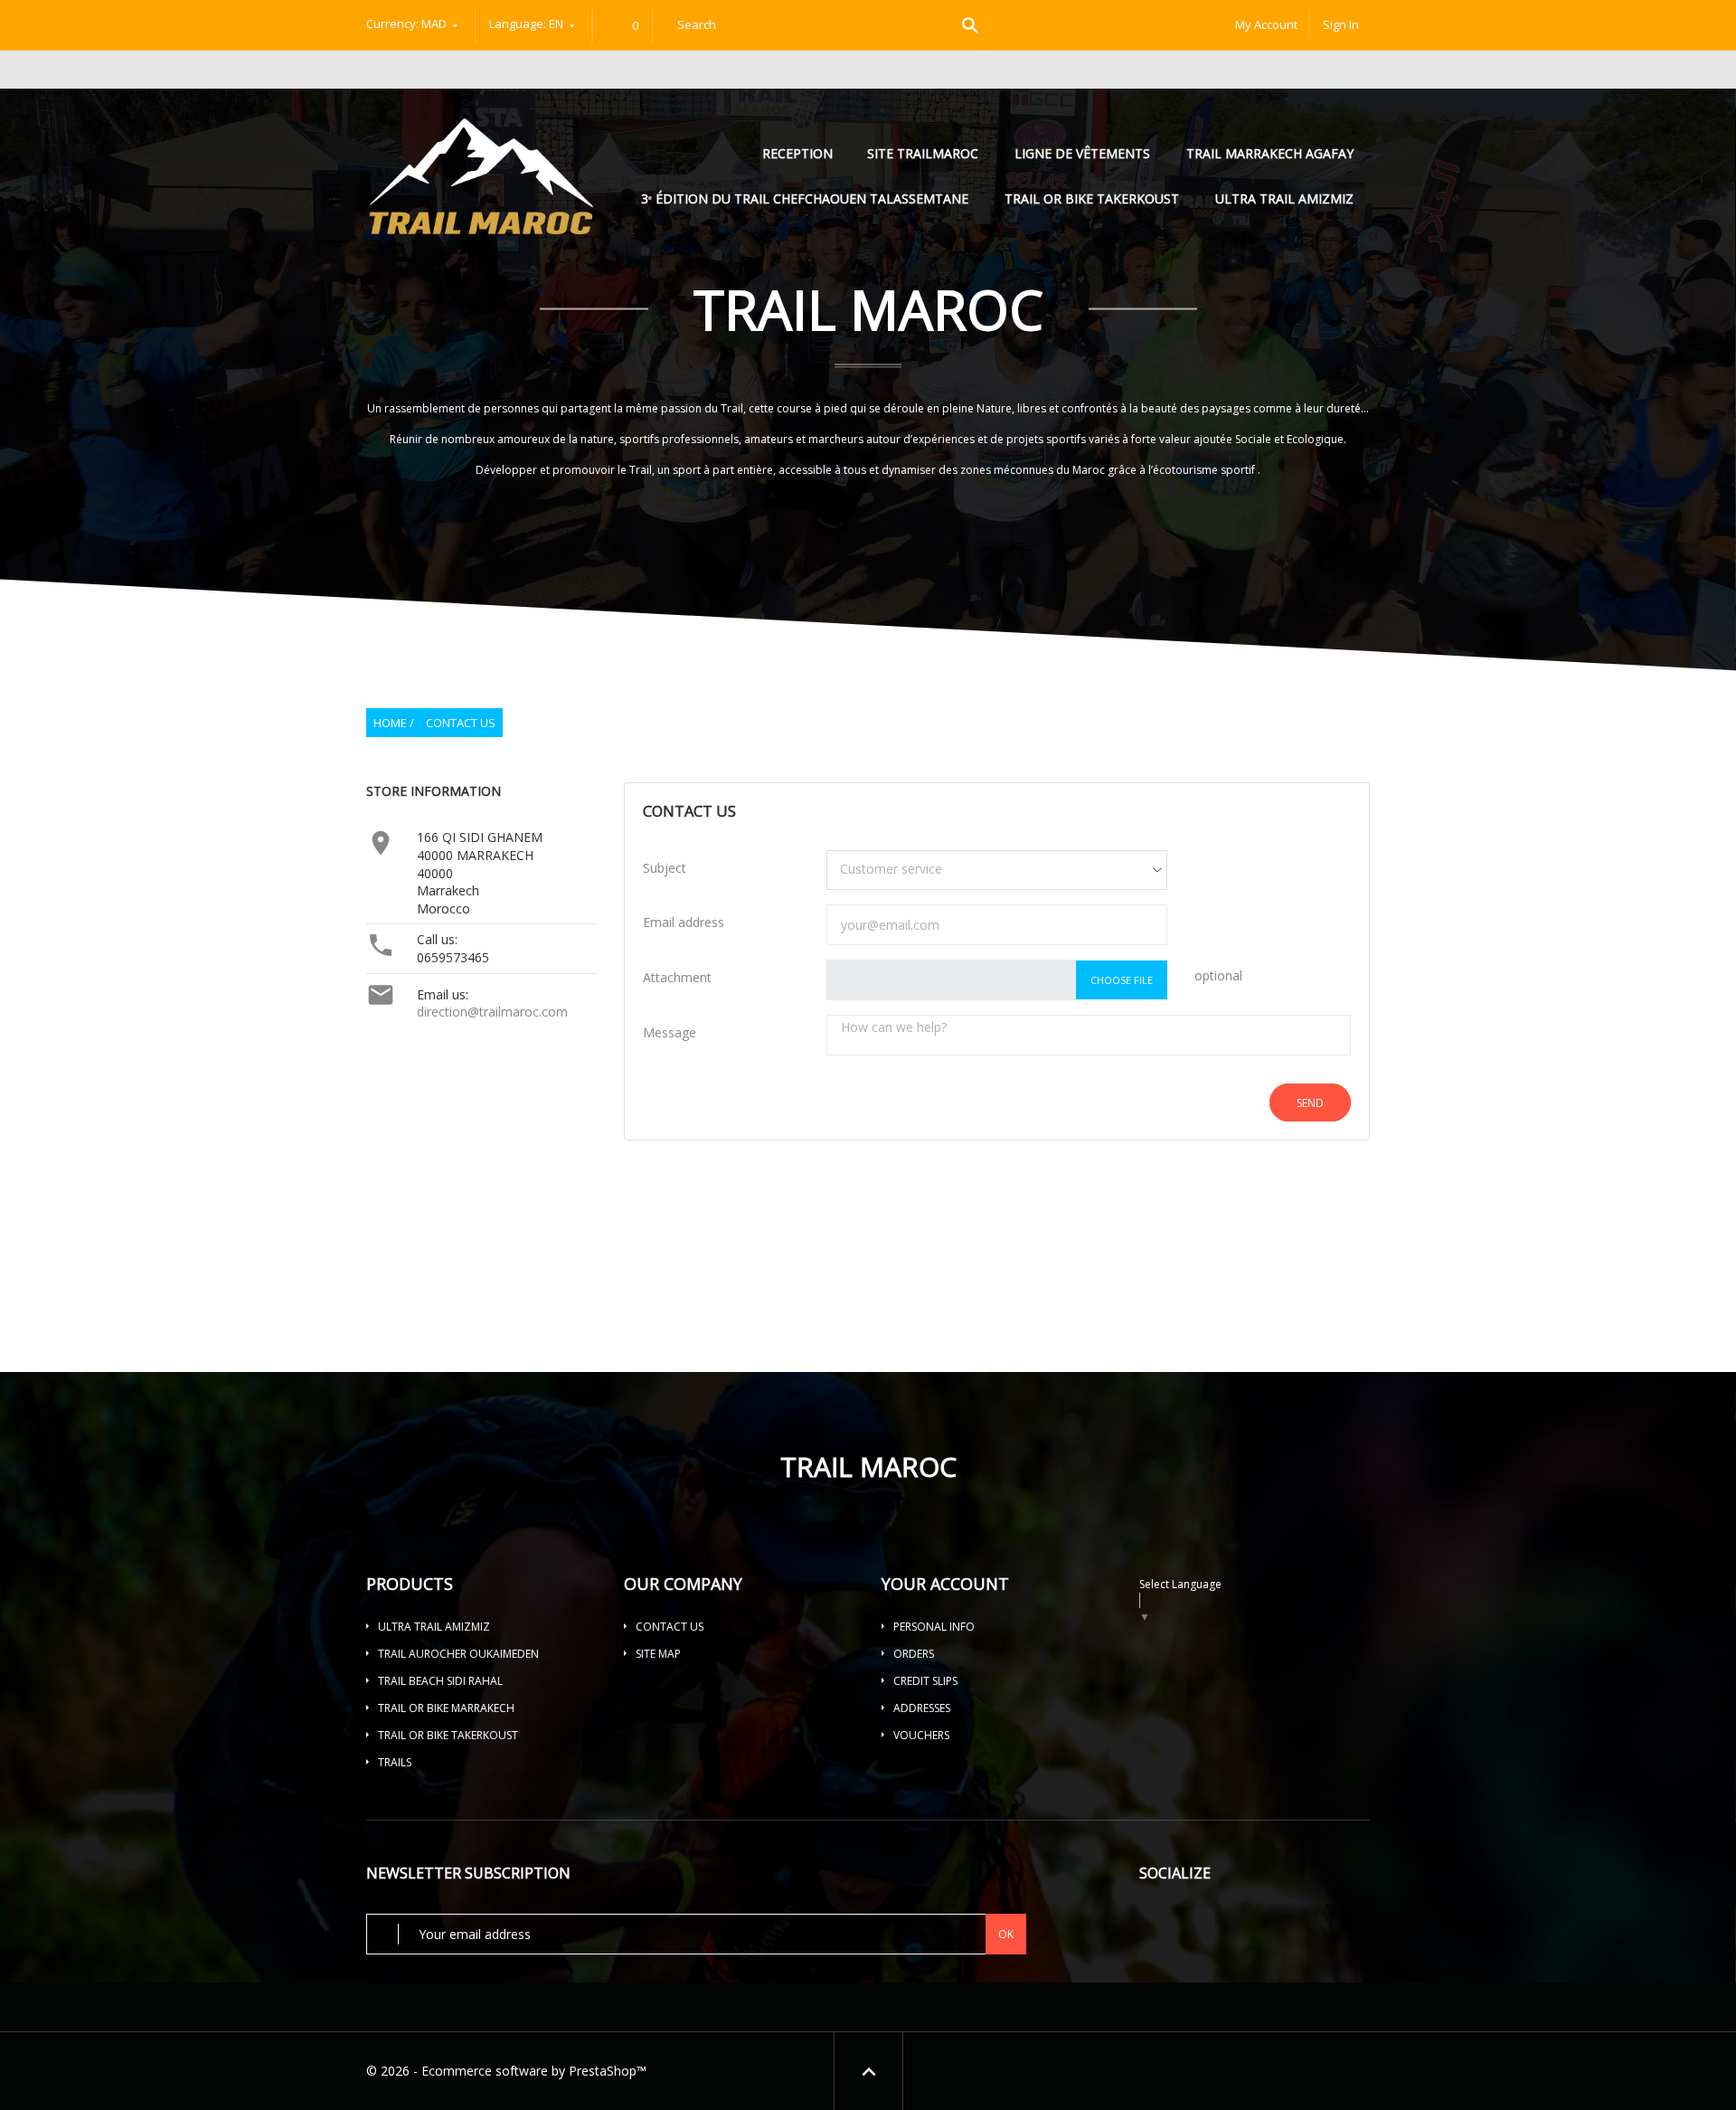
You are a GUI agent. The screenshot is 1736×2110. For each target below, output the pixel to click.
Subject (665, 868)
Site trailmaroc (923, 153)
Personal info (934, 1627)
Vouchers (921, 1735)
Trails (395, 1762)
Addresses (922, 1708)
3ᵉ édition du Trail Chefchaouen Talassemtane (805, 199)
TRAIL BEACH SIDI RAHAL (440, 1681)
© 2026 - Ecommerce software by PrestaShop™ (506, 2071)
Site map (658, 1654)
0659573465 (453, 957)
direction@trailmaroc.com (492, 1012)
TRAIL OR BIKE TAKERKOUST (1092, 199)
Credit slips (925, 1681)
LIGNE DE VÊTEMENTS (1082, 153)
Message (670, 1032)
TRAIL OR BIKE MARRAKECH (446, 1708)
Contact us (670, 1627)
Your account (945, 1584)
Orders (914, 1654)
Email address (684, 922)
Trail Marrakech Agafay (1270, 153)
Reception (799, 153)
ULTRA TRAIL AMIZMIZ (1284, 199)
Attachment (677, 977)
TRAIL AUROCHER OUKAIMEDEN (458, 1654)
